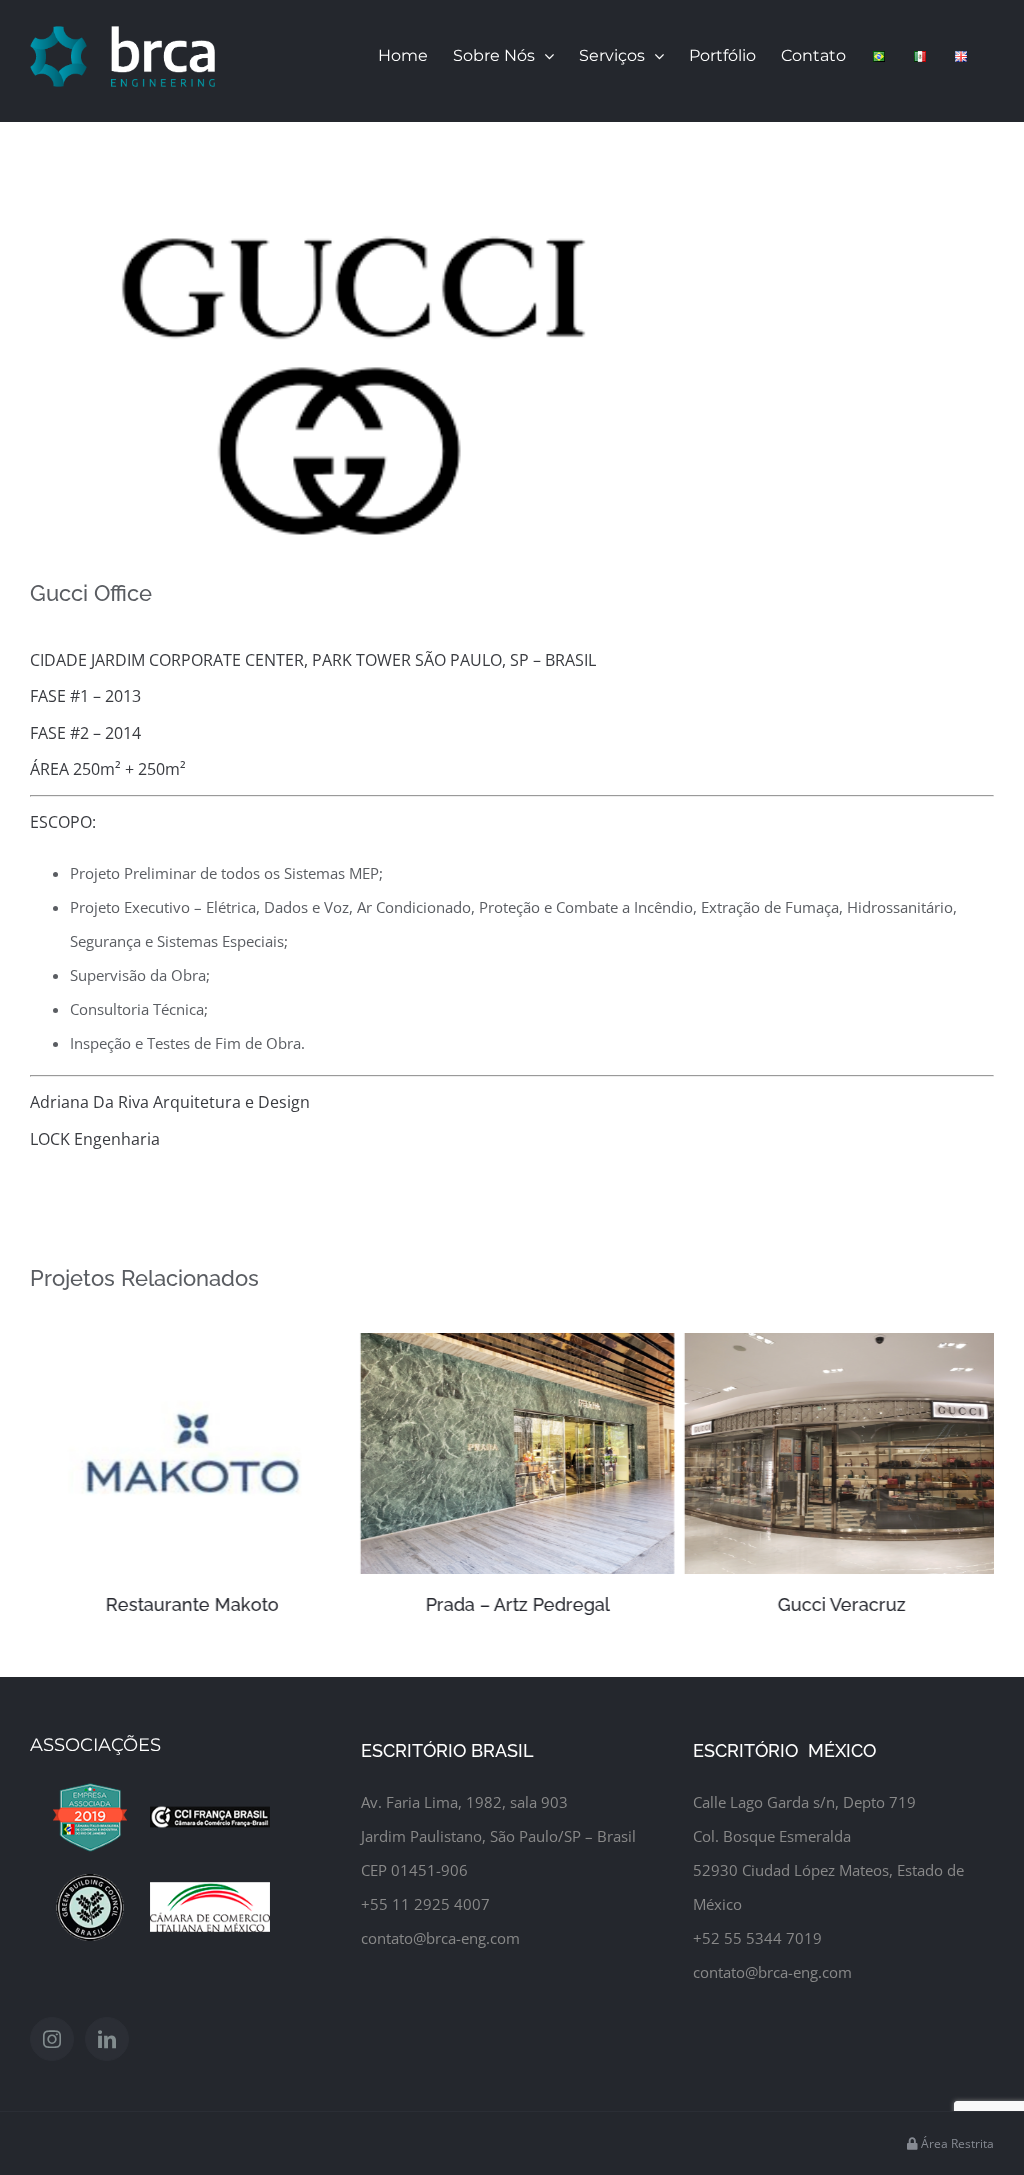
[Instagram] (52, 2039)
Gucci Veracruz (837, 1604)
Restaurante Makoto (187, 1604)
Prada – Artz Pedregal (512, 1604)
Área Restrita (956, 2143)
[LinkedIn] (107, 2039)
